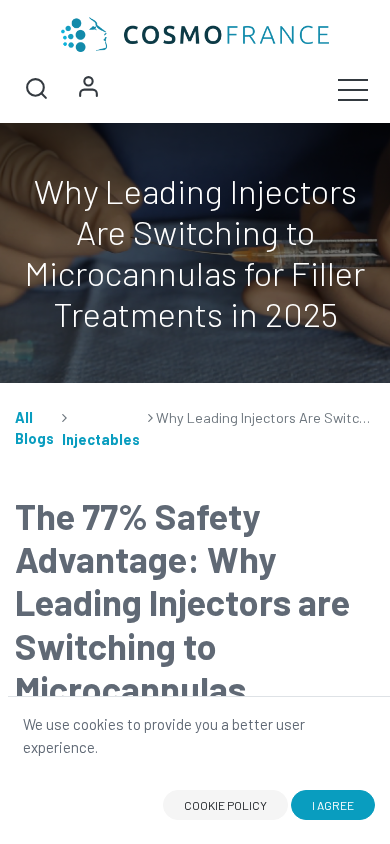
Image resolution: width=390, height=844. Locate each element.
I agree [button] (333, 805)
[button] (36, 89)
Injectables (101, 439)
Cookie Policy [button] (225, 805)
